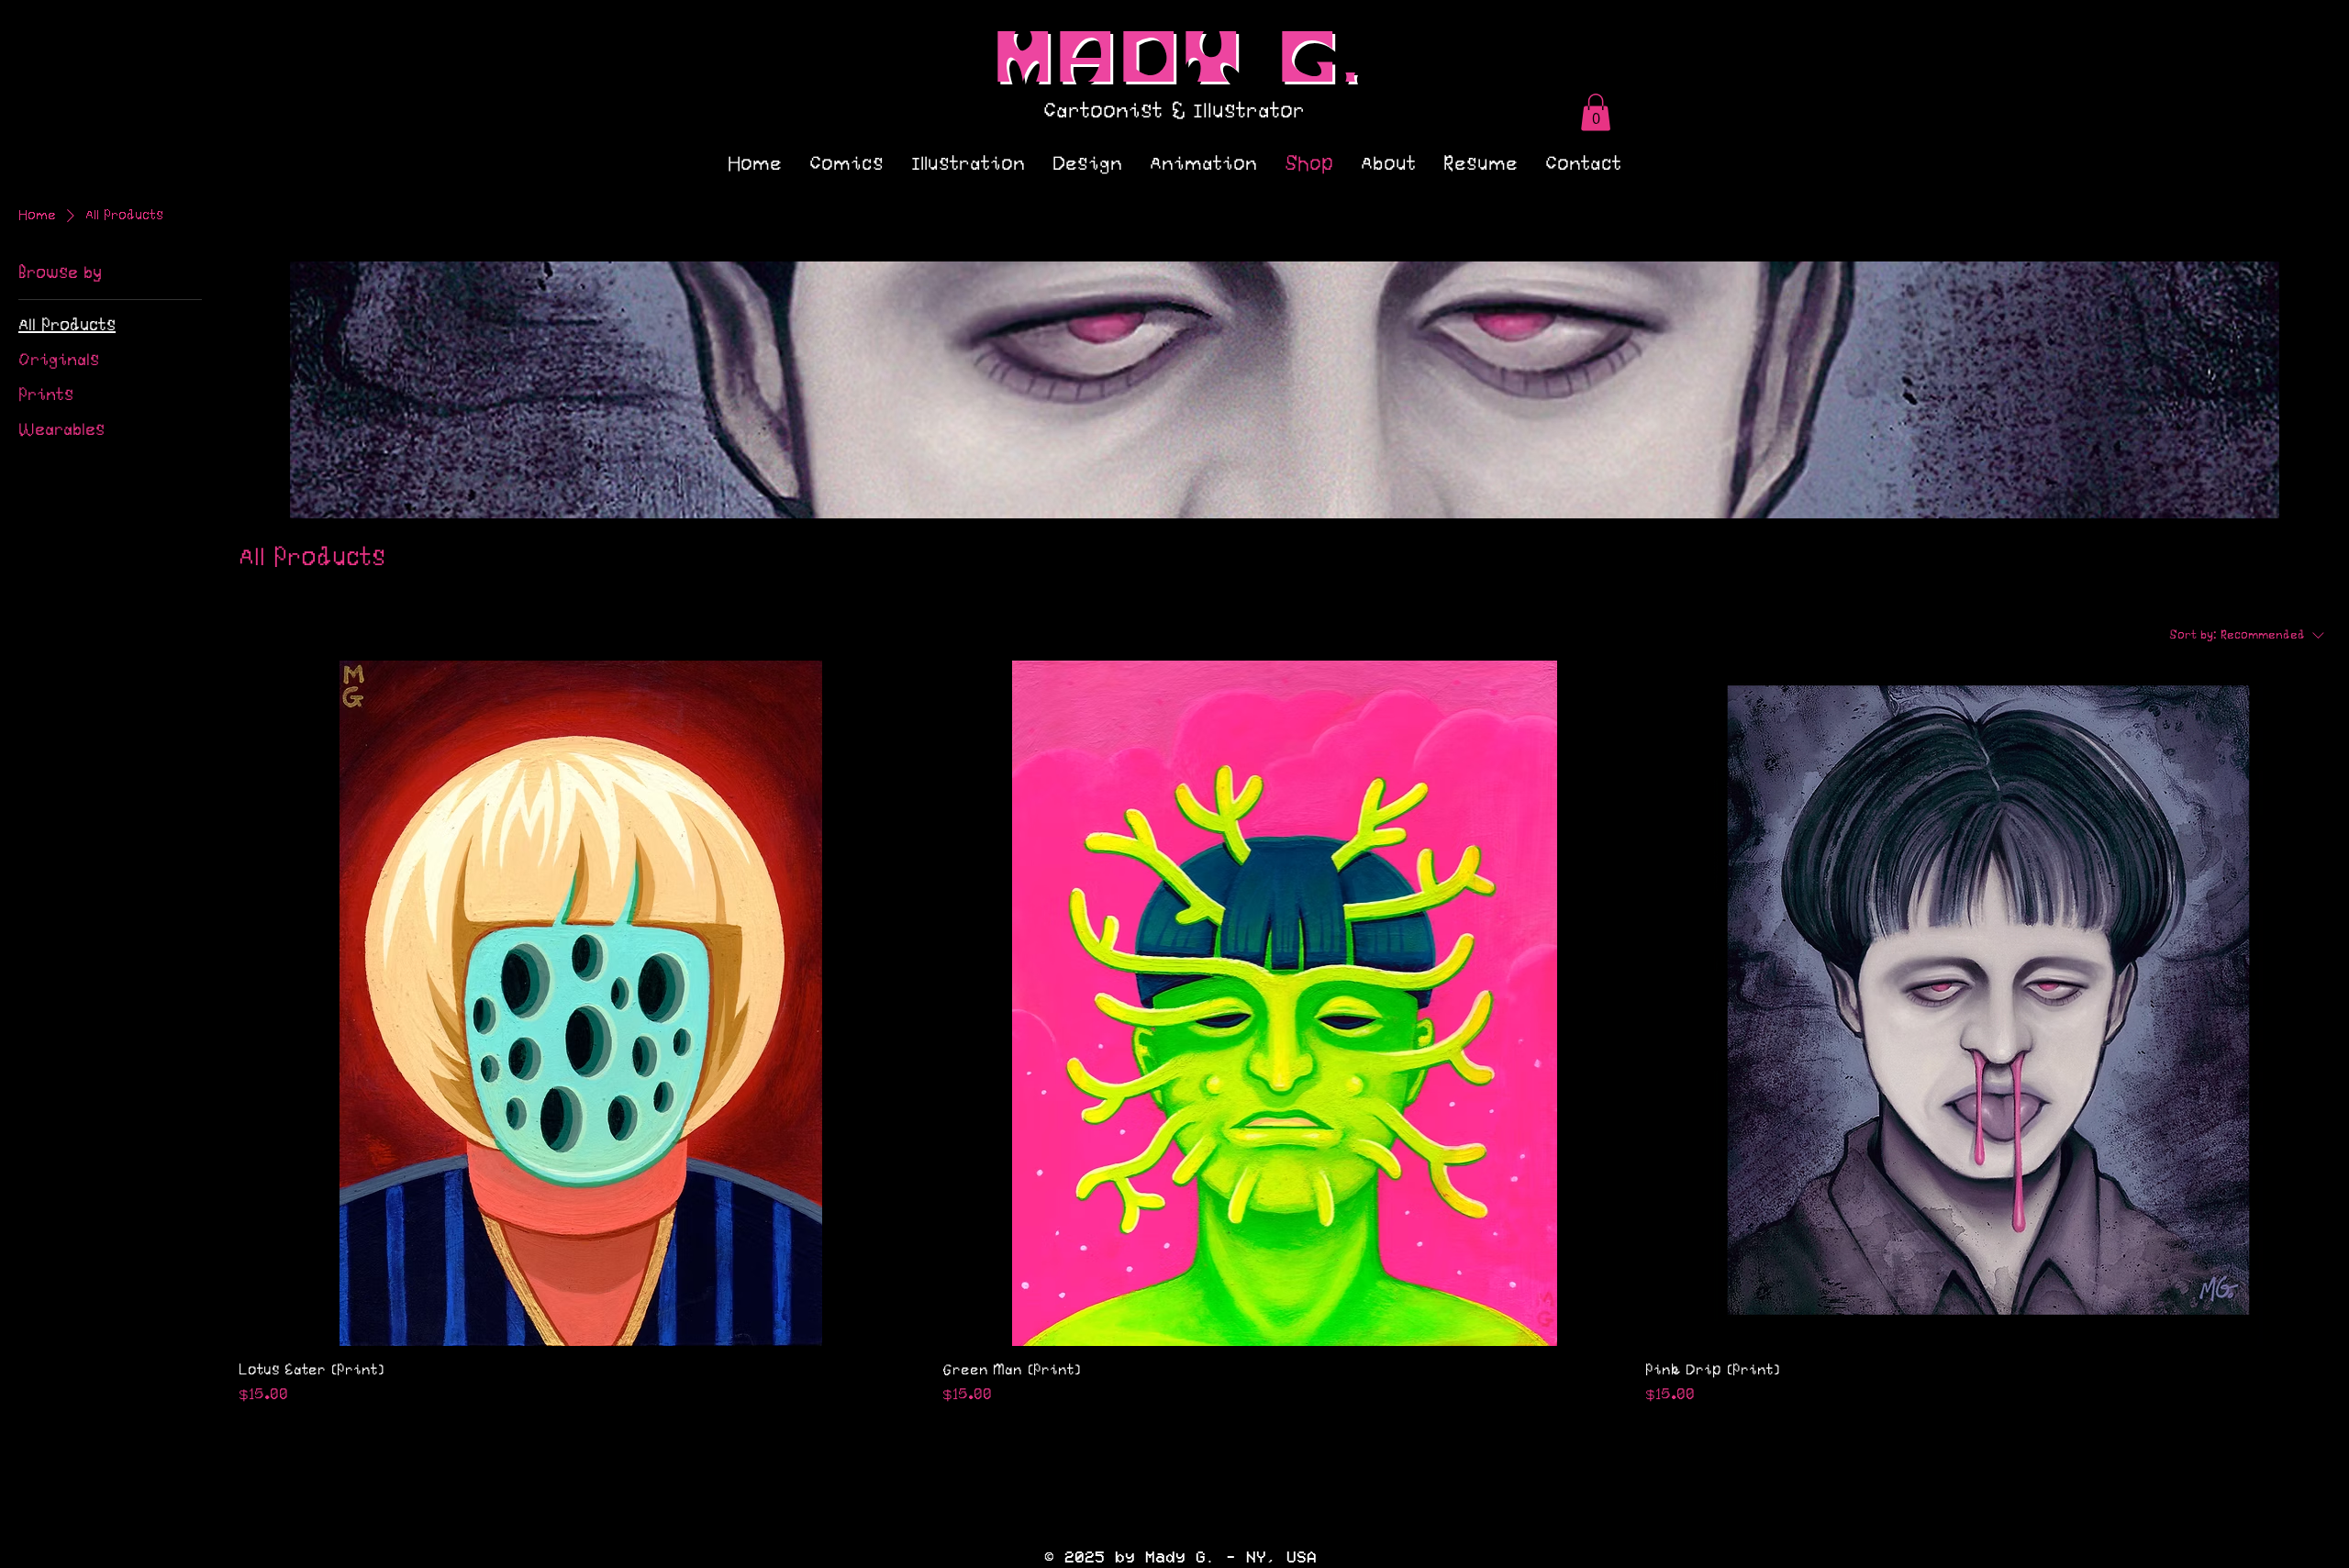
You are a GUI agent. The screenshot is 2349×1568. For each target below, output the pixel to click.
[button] (1596, 112)
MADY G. (1180, 61)
